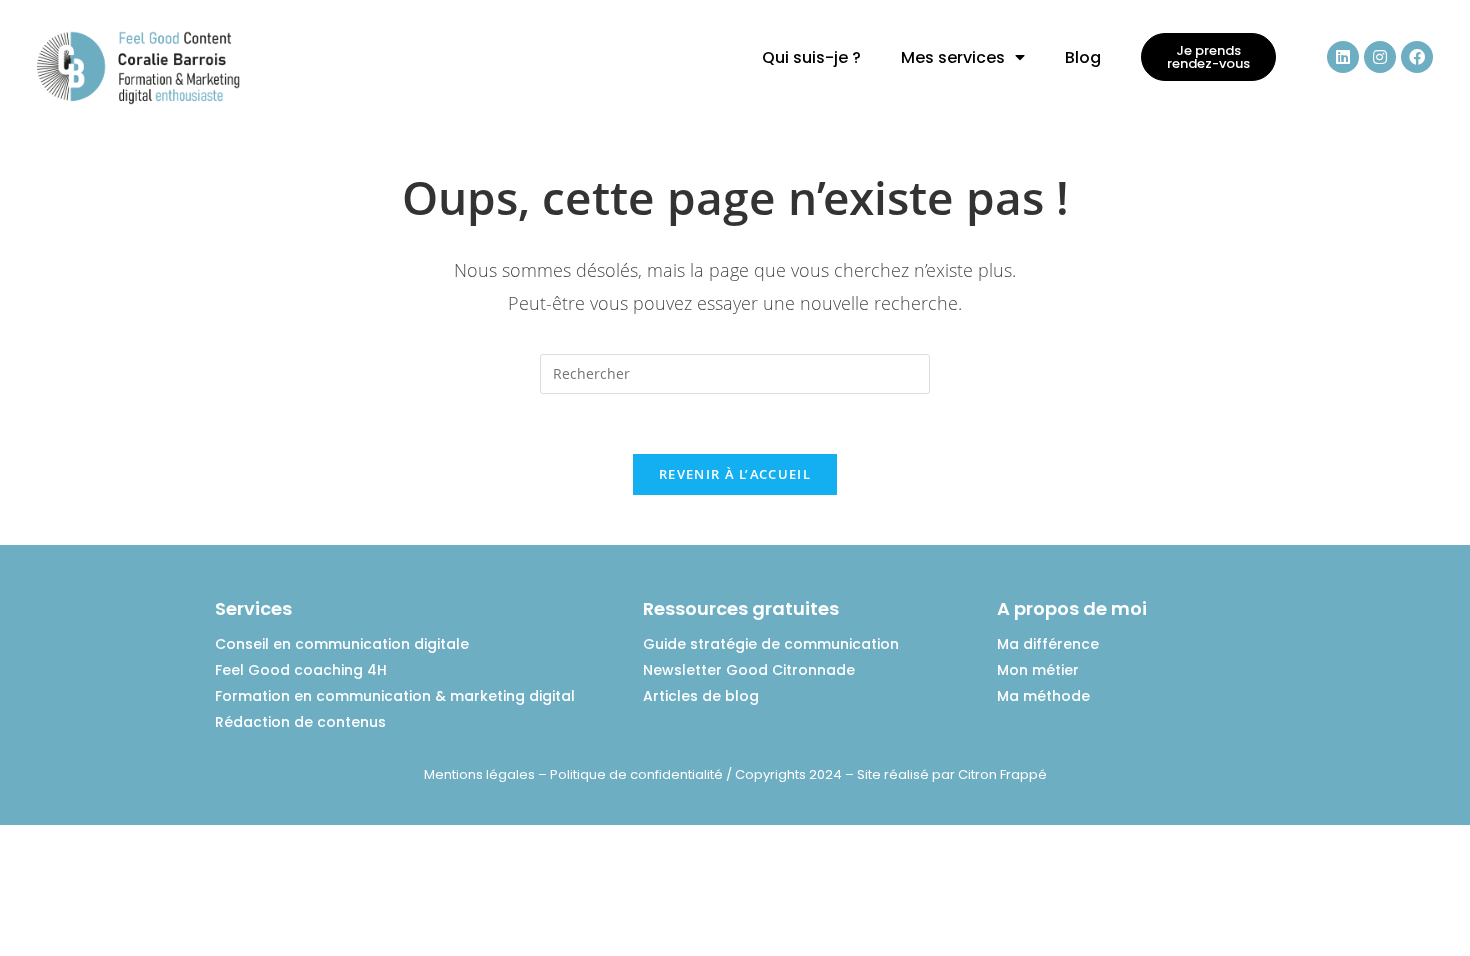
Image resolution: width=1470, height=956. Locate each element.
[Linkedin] (1343, 57)
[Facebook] (1417, 57)
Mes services (953, 57)
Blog (1083, 57)
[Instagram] (1380, 57)
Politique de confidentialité (636, 774)
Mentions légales (479, 774)
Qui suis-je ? (811, 57)
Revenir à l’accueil (735, 474)
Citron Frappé (1002, 774)
